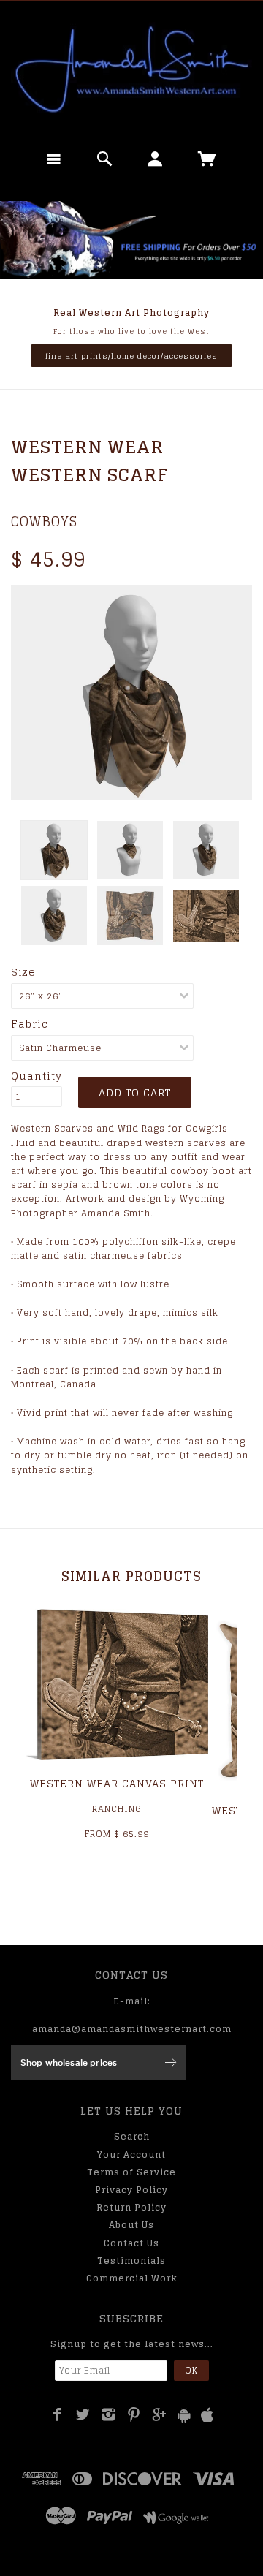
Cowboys (44, 521)
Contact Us (131, 2243)
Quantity (37, 1076)
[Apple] (207, 2416)
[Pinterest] (134, 2414)
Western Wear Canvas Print (117, 1783)
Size (23, 972)
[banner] (131, 69)
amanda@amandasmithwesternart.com (132, 2029)
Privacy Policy (131, 2190)
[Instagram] (108, 2414)
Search (132, 2136)
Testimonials (131, 2261)
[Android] (184, 2416)
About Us (131, 2225)
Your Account (131, 2155)
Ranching (117, 1809)
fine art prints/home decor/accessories (131, 356)
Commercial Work (132, 2278)
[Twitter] (83, 2414)
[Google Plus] (160, 2414)
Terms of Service (131, 2172)
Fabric (30, 1024)
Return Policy (131, 2207)
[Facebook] (57, 2414)
